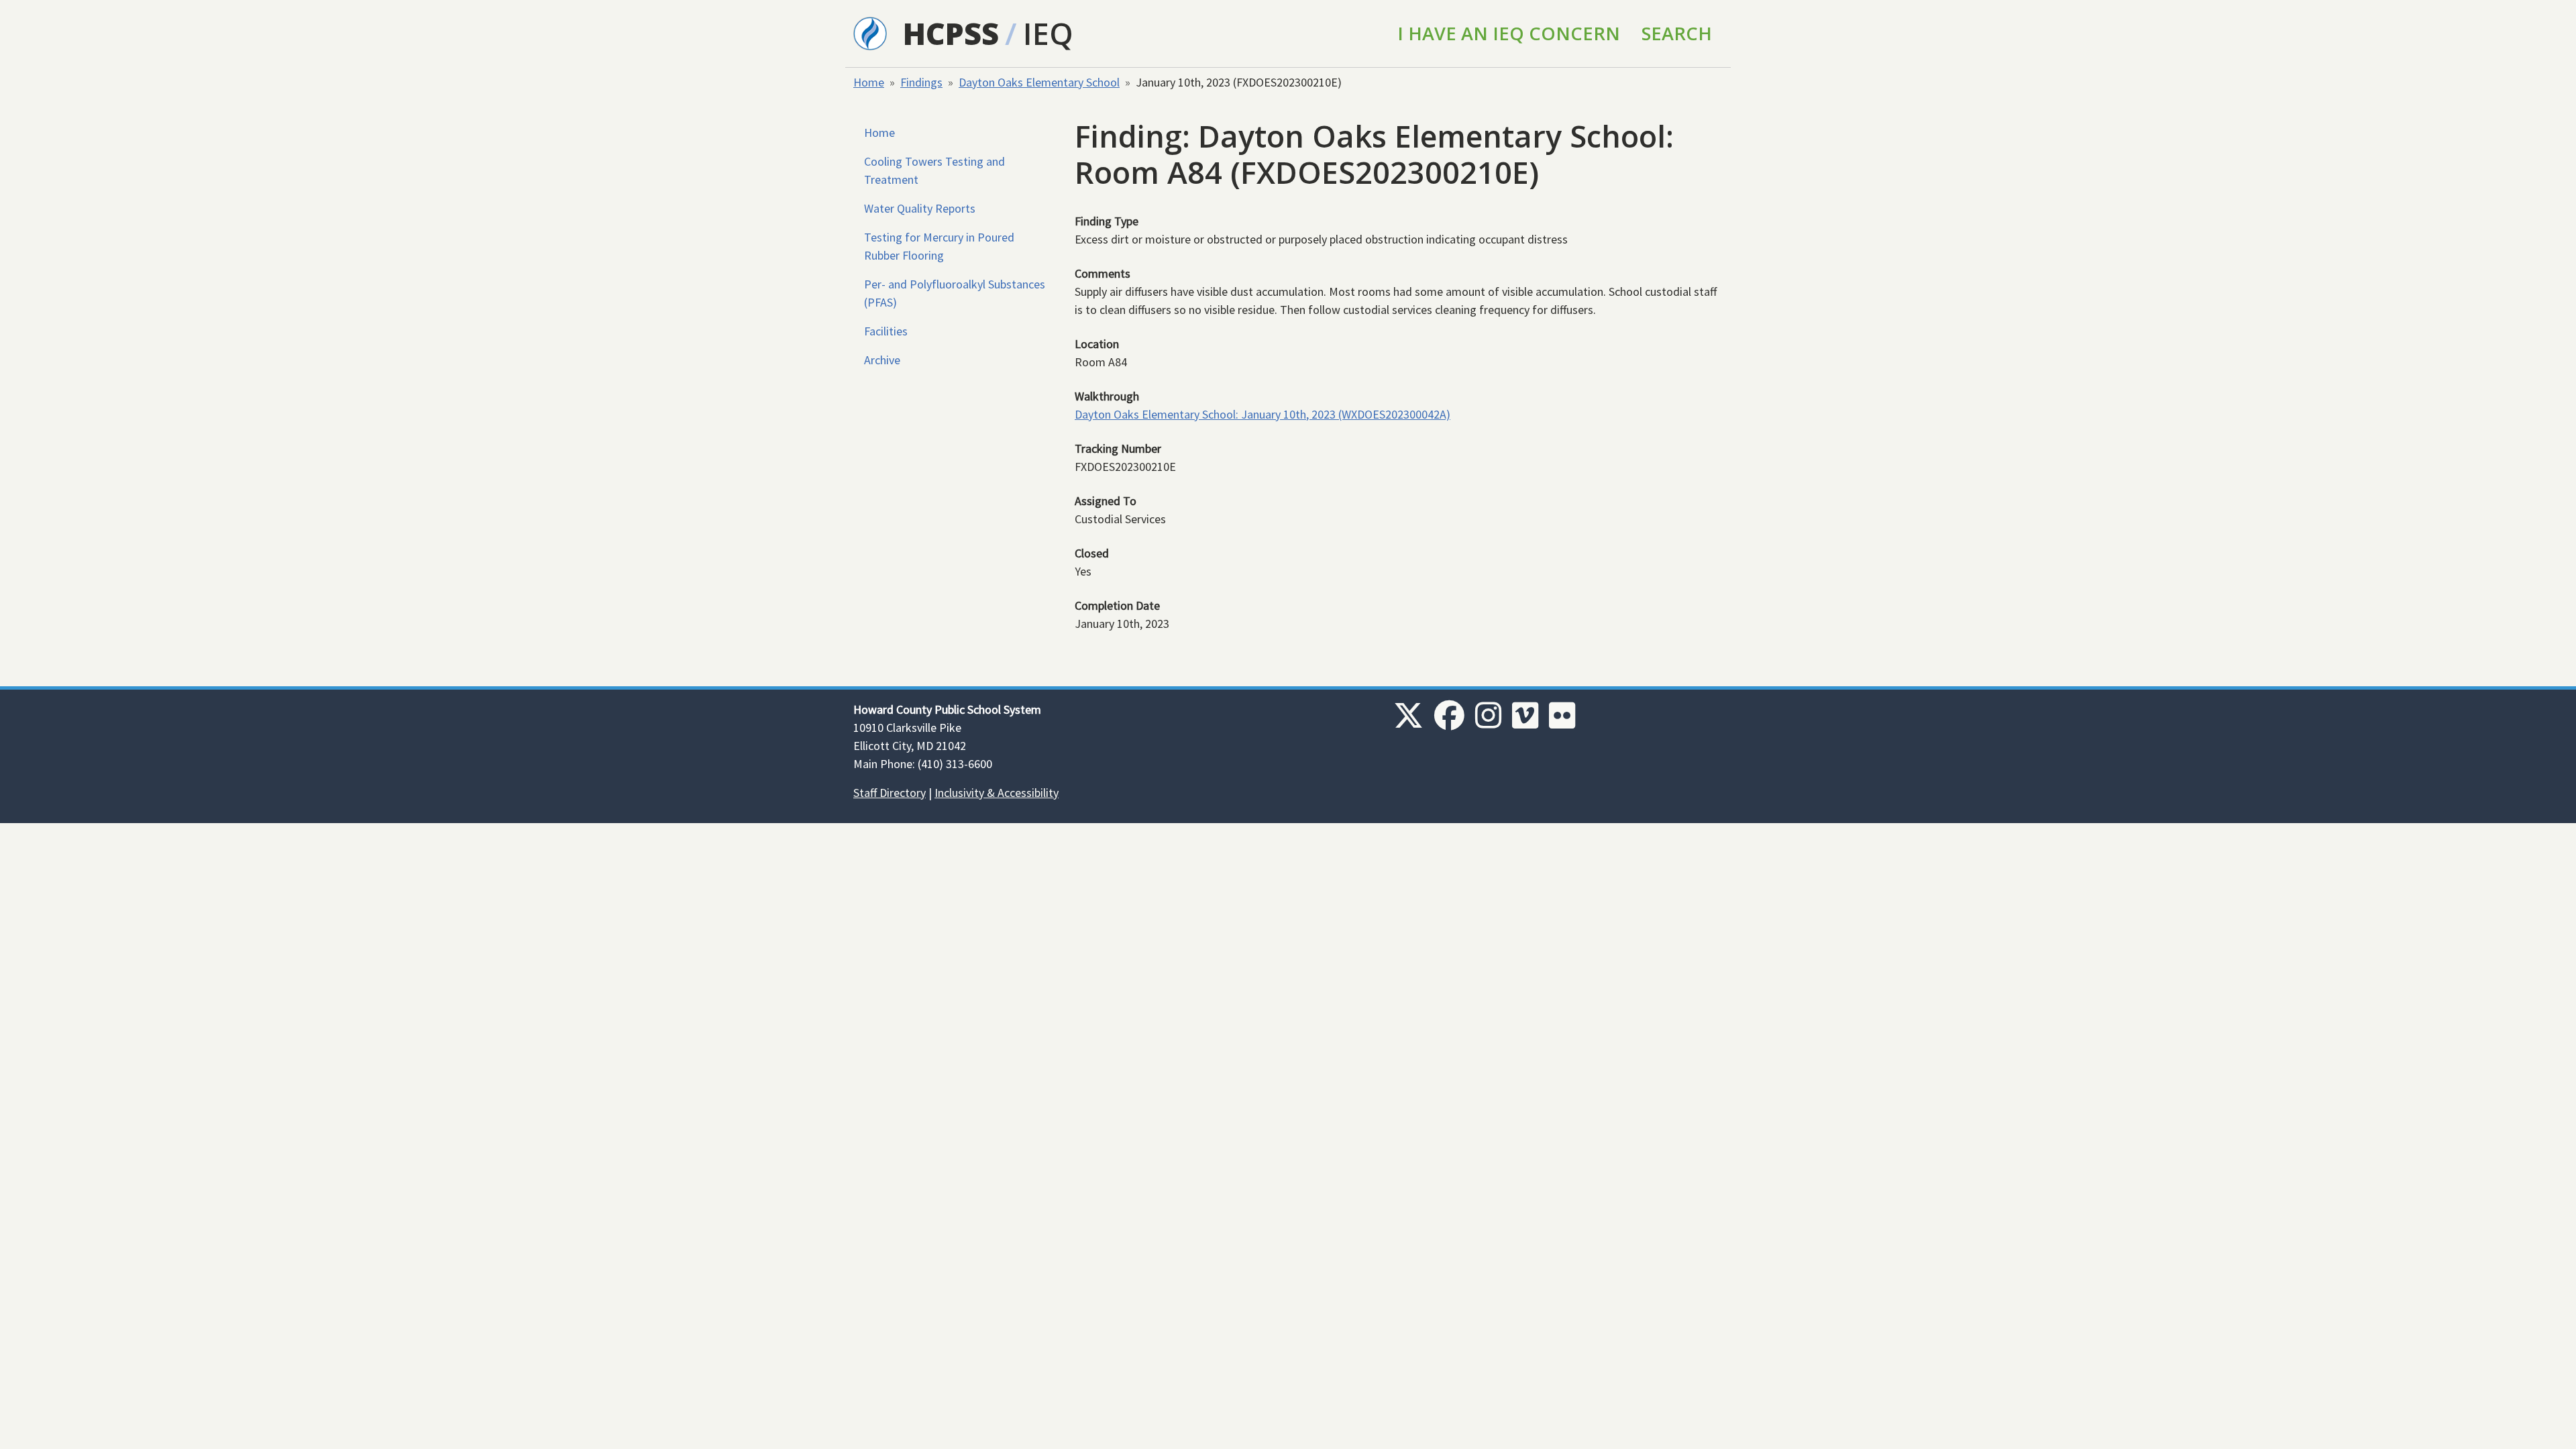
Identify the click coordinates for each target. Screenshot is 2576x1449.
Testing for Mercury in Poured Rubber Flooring (939, 246)
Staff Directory (890, 793)
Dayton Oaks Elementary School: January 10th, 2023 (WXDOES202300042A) (1263, 414)
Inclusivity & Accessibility (997, 793)
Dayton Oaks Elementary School (1039, 82)
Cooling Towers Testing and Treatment (934, 170)
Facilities (886, 331)
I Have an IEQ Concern (1509, 33)
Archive (882, 360)
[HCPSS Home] (870, 32)
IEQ (1048, 33)
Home (869, 82)
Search (1677, 33)
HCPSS (951, 33)
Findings (921, 82)
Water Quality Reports (920, 208)
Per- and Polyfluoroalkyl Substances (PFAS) (955, 293)
